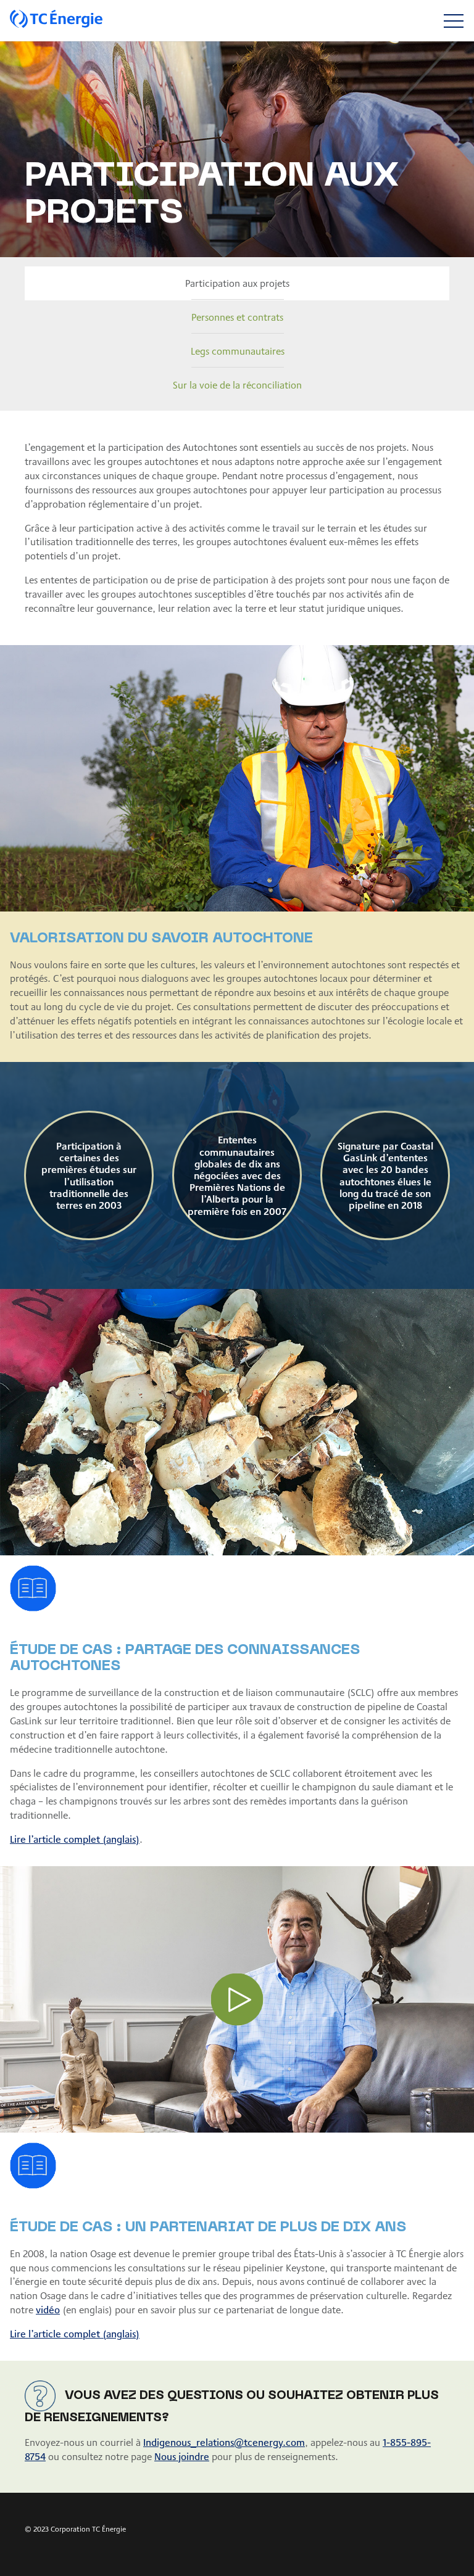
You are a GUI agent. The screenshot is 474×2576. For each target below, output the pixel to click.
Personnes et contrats (237, 317)
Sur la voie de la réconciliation (237, 385)
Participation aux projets (237, 283)
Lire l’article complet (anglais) (75, 1839)
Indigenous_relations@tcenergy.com (224, 2442)
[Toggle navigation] (453, 21)
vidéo (48, 2309)
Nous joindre (182, 2456)
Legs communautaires (238, 351)
